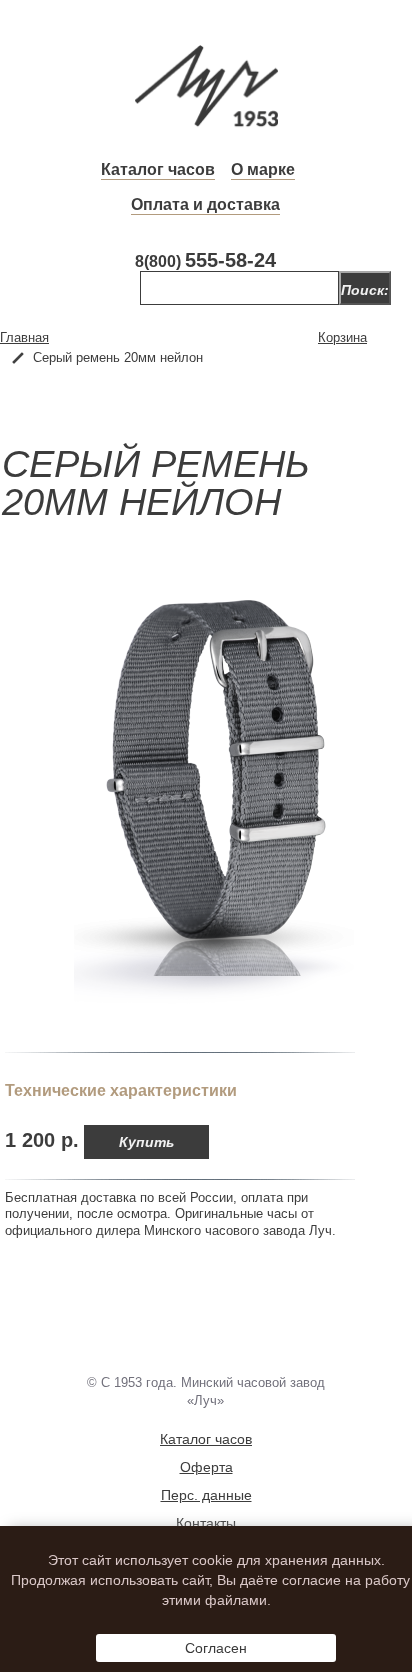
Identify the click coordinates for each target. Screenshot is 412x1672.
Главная (24, 337)
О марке (263, 169)
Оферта (206, 1467)
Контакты (206, 1523)
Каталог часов (158, 169)
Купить (146, 1142)
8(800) (205, 261)
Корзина (342, 337)
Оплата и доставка (205, 204)
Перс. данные (206, 1495)
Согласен (216, 1648)
